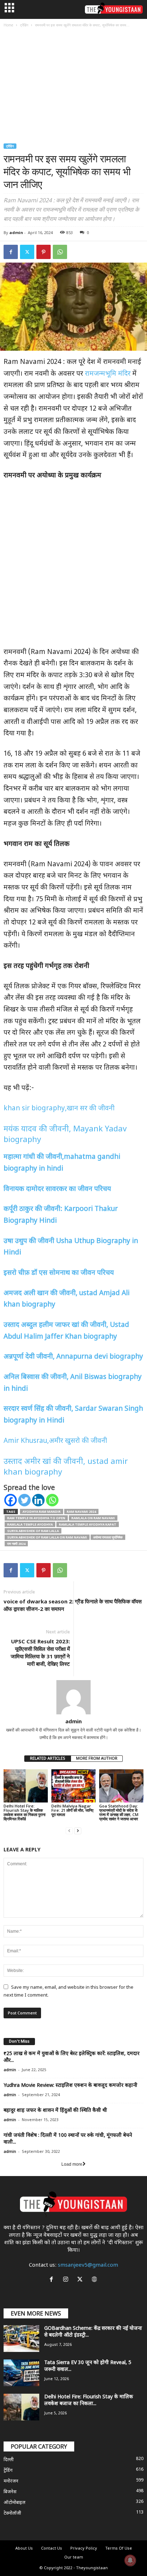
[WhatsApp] (60, 252)
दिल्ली (9, 2460)
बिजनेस (10, 2492)
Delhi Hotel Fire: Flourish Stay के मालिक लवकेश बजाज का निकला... (89, 2400)
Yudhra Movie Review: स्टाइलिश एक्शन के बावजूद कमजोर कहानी (70, 2086)
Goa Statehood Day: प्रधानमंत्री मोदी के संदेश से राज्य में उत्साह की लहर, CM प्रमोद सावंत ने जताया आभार (119, 1812)
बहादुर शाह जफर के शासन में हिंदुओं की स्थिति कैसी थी (55, 2111)
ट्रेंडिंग (24, 25)
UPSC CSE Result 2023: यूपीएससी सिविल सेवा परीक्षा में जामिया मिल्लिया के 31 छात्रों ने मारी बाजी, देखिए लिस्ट (40, 1652)
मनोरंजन (11, 2481)
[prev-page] (69, 1831)
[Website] (95, 2280)
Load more (72, 2164)
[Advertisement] (73, 87)
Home (8, 25)
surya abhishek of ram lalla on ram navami (47, 1537)
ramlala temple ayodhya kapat (88, 1524)
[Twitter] (27, 252)
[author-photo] (73, 1697)
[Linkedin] (38, 1500)
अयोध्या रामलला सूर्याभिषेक (108, 1537)
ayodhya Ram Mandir (42, 1512)
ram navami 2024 (81, 1512)
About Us (24, 2549)
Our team (74, 2557)
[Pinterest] (44, 252)
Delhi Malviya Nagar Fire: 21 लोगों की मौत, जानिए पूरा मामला (72, 1810)
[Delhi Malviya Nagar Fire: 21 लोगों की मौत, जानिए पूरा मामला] (73, 1786)
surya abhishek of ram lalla (33, 1531)
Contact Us (52, 2549)
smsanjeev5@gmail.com (88, 2265)
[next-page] (78, 1831)
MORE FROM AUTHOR (97, 1759)
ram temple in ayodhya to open (36, 1518)
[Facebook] (11, 252)
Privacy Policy (84, 2549)
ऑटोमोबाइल (14, 2503)
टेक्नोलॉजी (12, 2513)
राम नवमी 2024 (16, 1544)
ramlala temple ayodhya (30, 1524)
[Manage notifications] (130, 2560)
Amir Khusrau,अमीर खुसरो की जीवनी (55, 1441)
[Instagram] (67, 2280)
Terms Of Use (119, 2549)
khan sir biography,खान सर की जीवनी (59, 1109)
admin (16, 232)
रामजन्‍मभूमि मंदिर (108, 374)
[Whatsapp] (52, 1500)
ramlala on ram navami (93, 1518)
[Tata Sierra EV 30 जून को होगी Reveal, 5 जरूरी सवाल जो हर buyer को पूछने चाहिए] (21, 2373)
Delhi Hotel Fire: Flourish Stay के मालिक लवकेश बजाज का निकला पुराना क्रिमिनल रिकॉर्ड (24, 1812)
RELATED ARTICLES (48, 1759)
